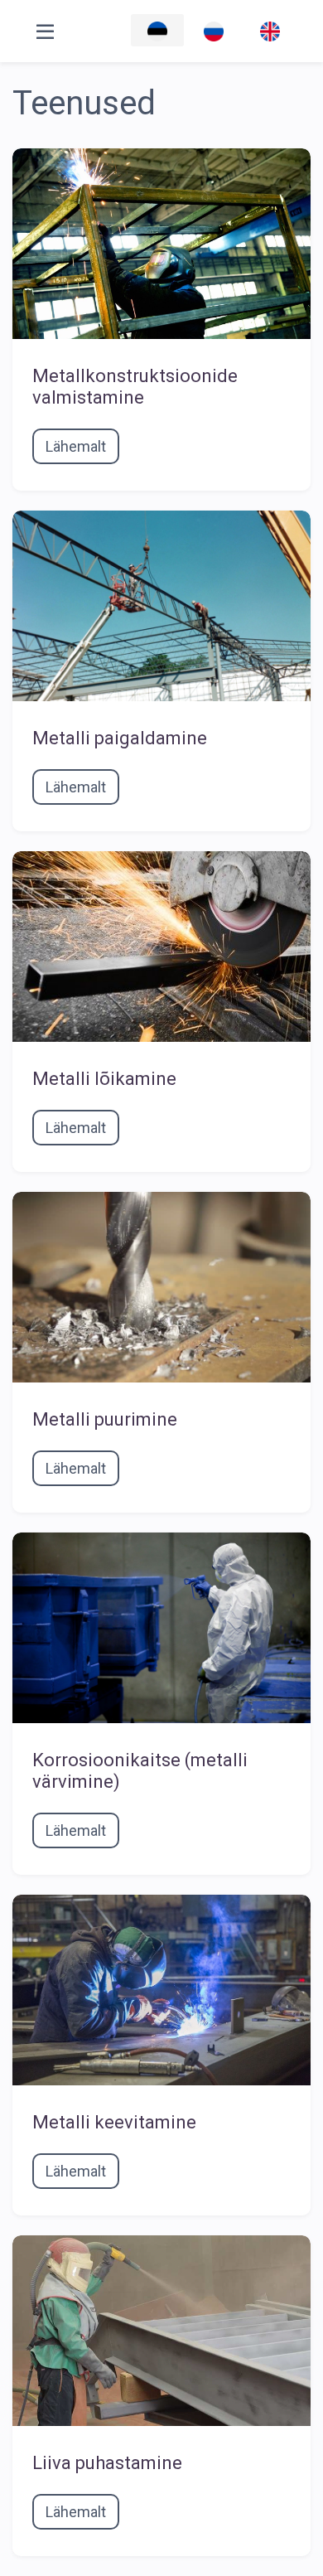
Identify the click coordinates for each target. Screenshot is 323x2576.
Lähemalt (76, 446)
